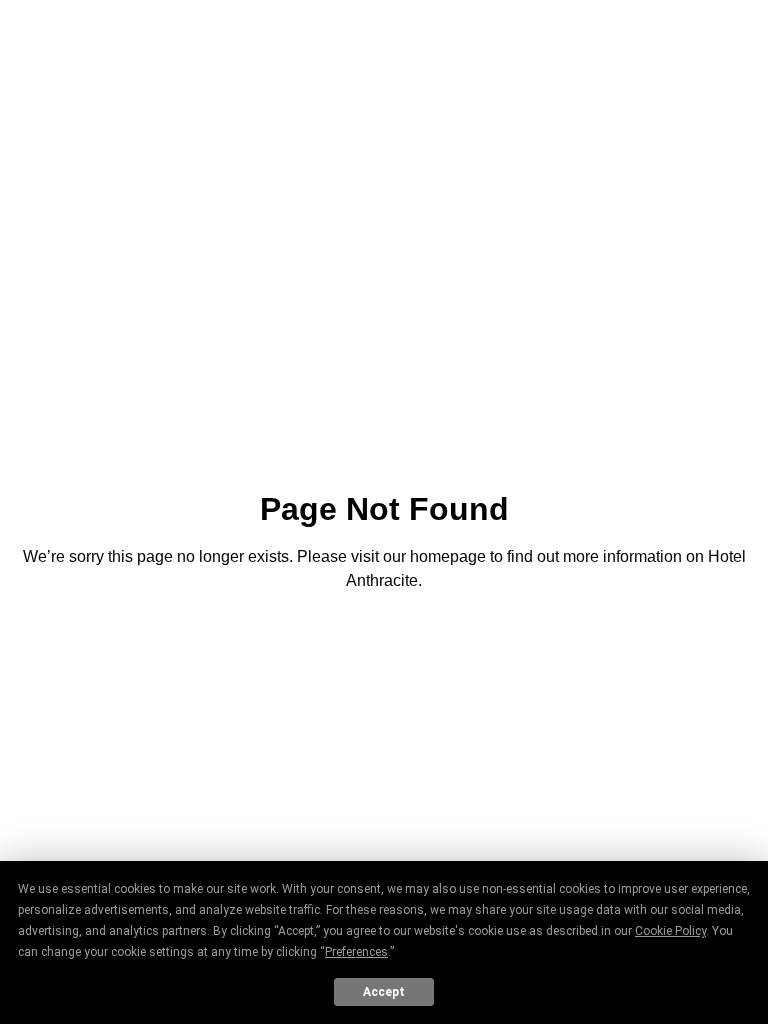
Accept (384, 992)
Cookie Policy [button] (670, 931)
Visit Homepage (384, 636)
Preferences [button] (356, 952)
